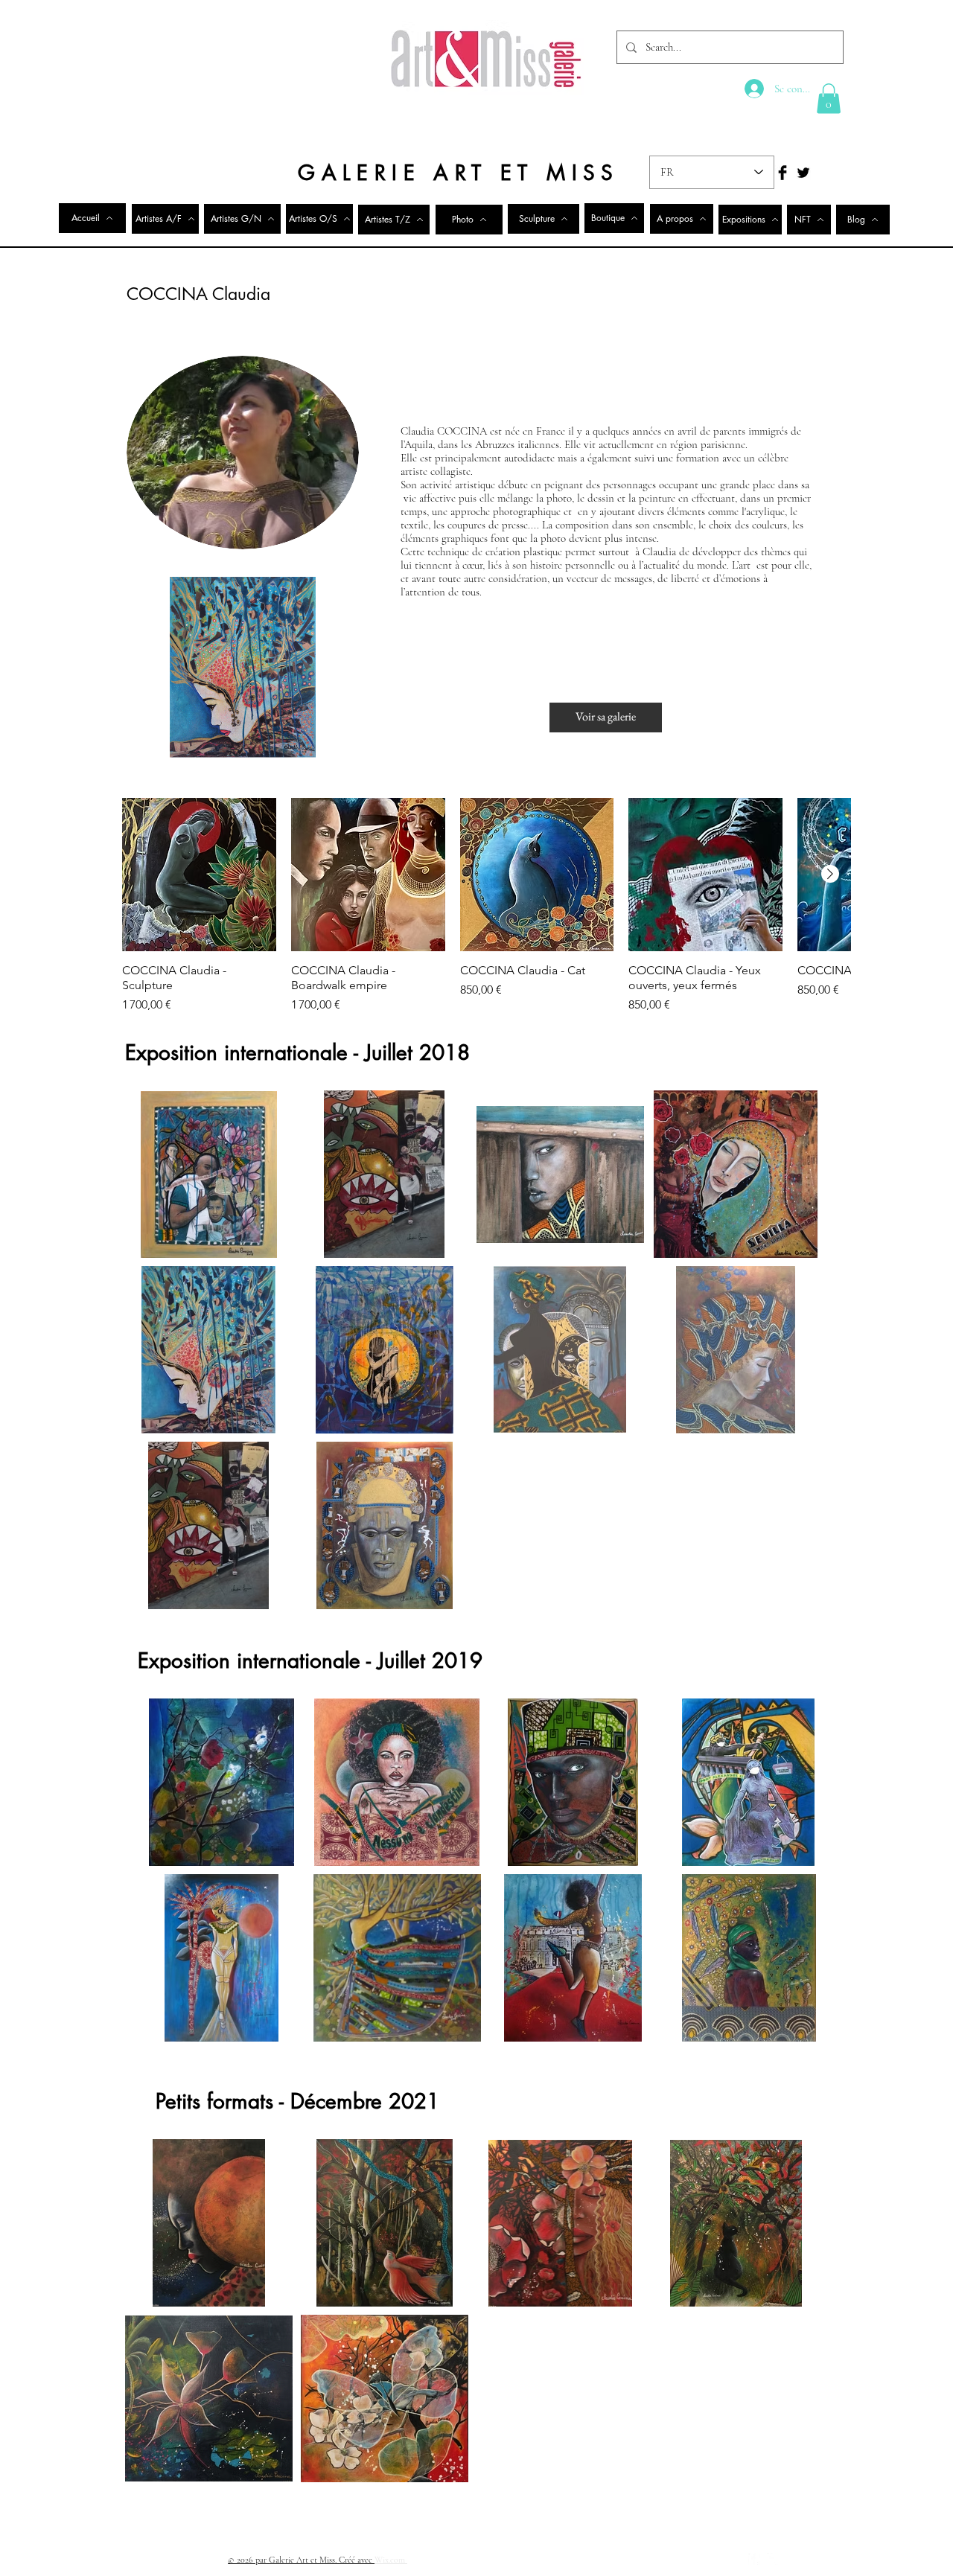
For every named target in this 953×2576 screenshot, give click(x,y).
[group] (486, 906)
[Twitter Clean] (774, 2559)
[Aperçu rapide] (199, 875)
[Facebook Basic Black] (783, 173)
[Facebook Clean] (754, 2559)
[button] (829, 99)
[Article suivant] (830, 874)
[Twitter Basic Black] (803, 173)
